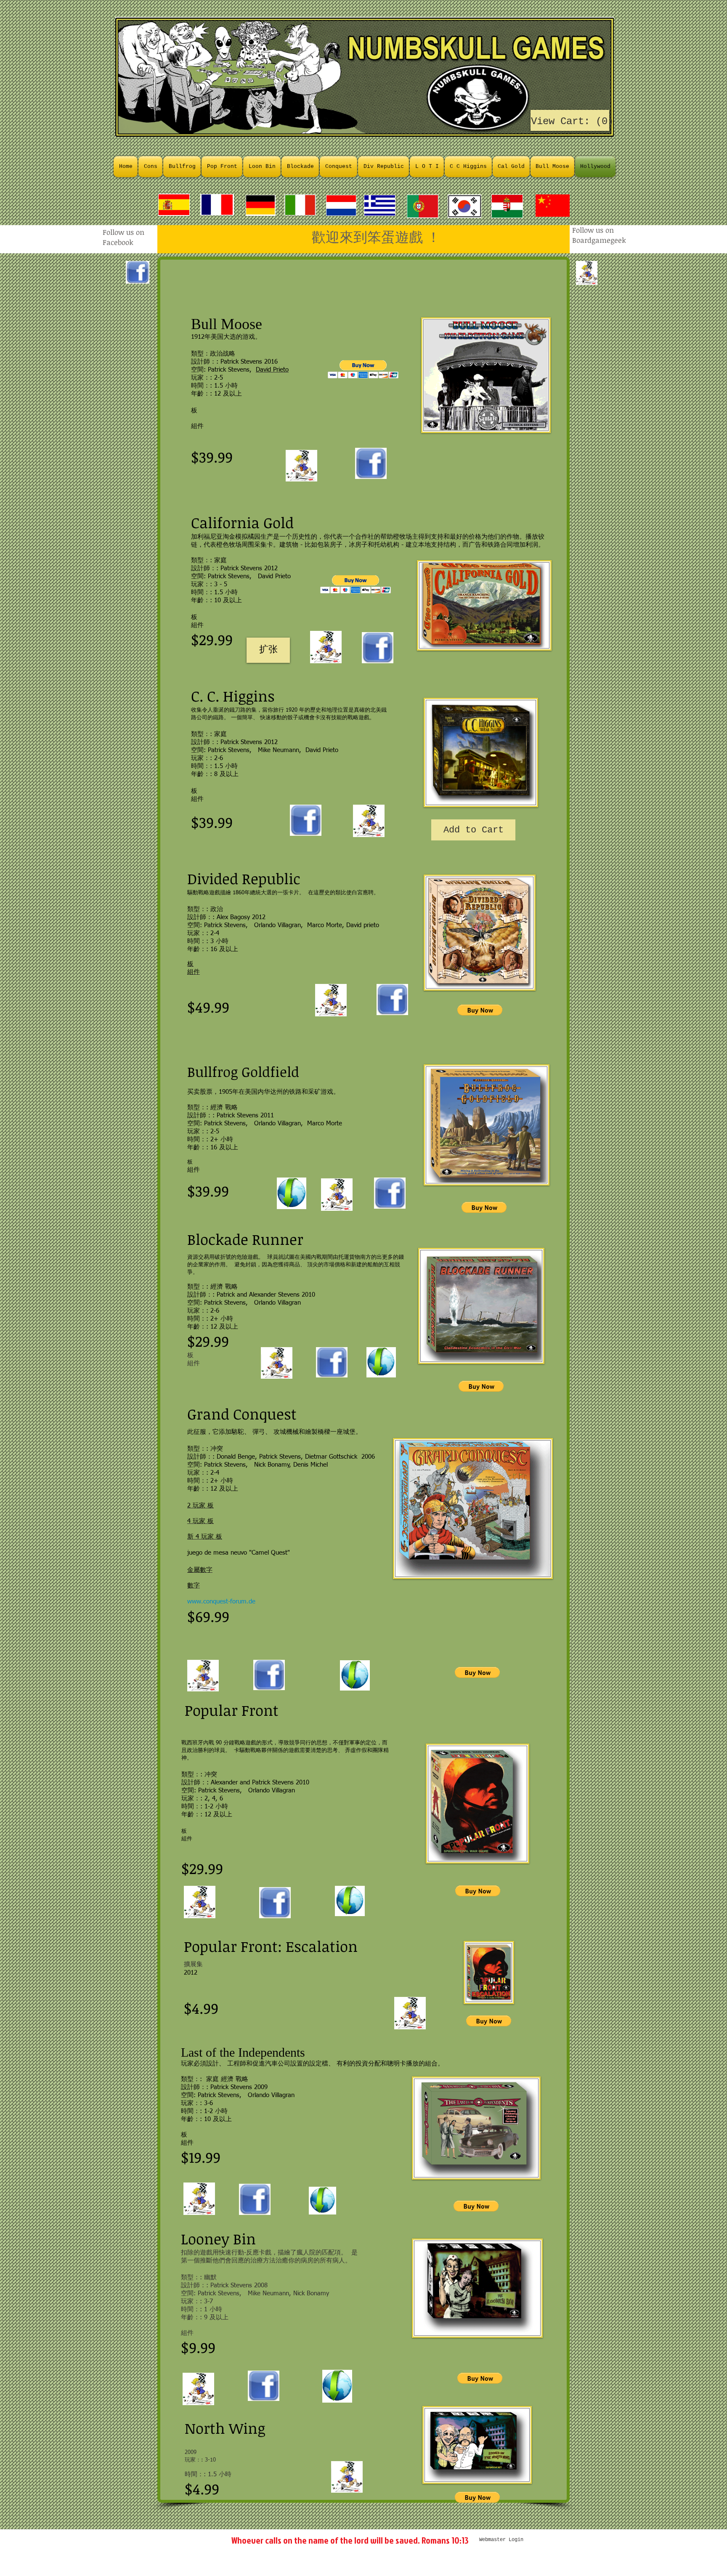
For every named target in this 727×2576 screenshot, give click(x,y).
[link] (570, 121)
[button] (363, 369)
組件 (194, 1363)
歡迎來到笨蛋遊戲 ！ (321, 237)
